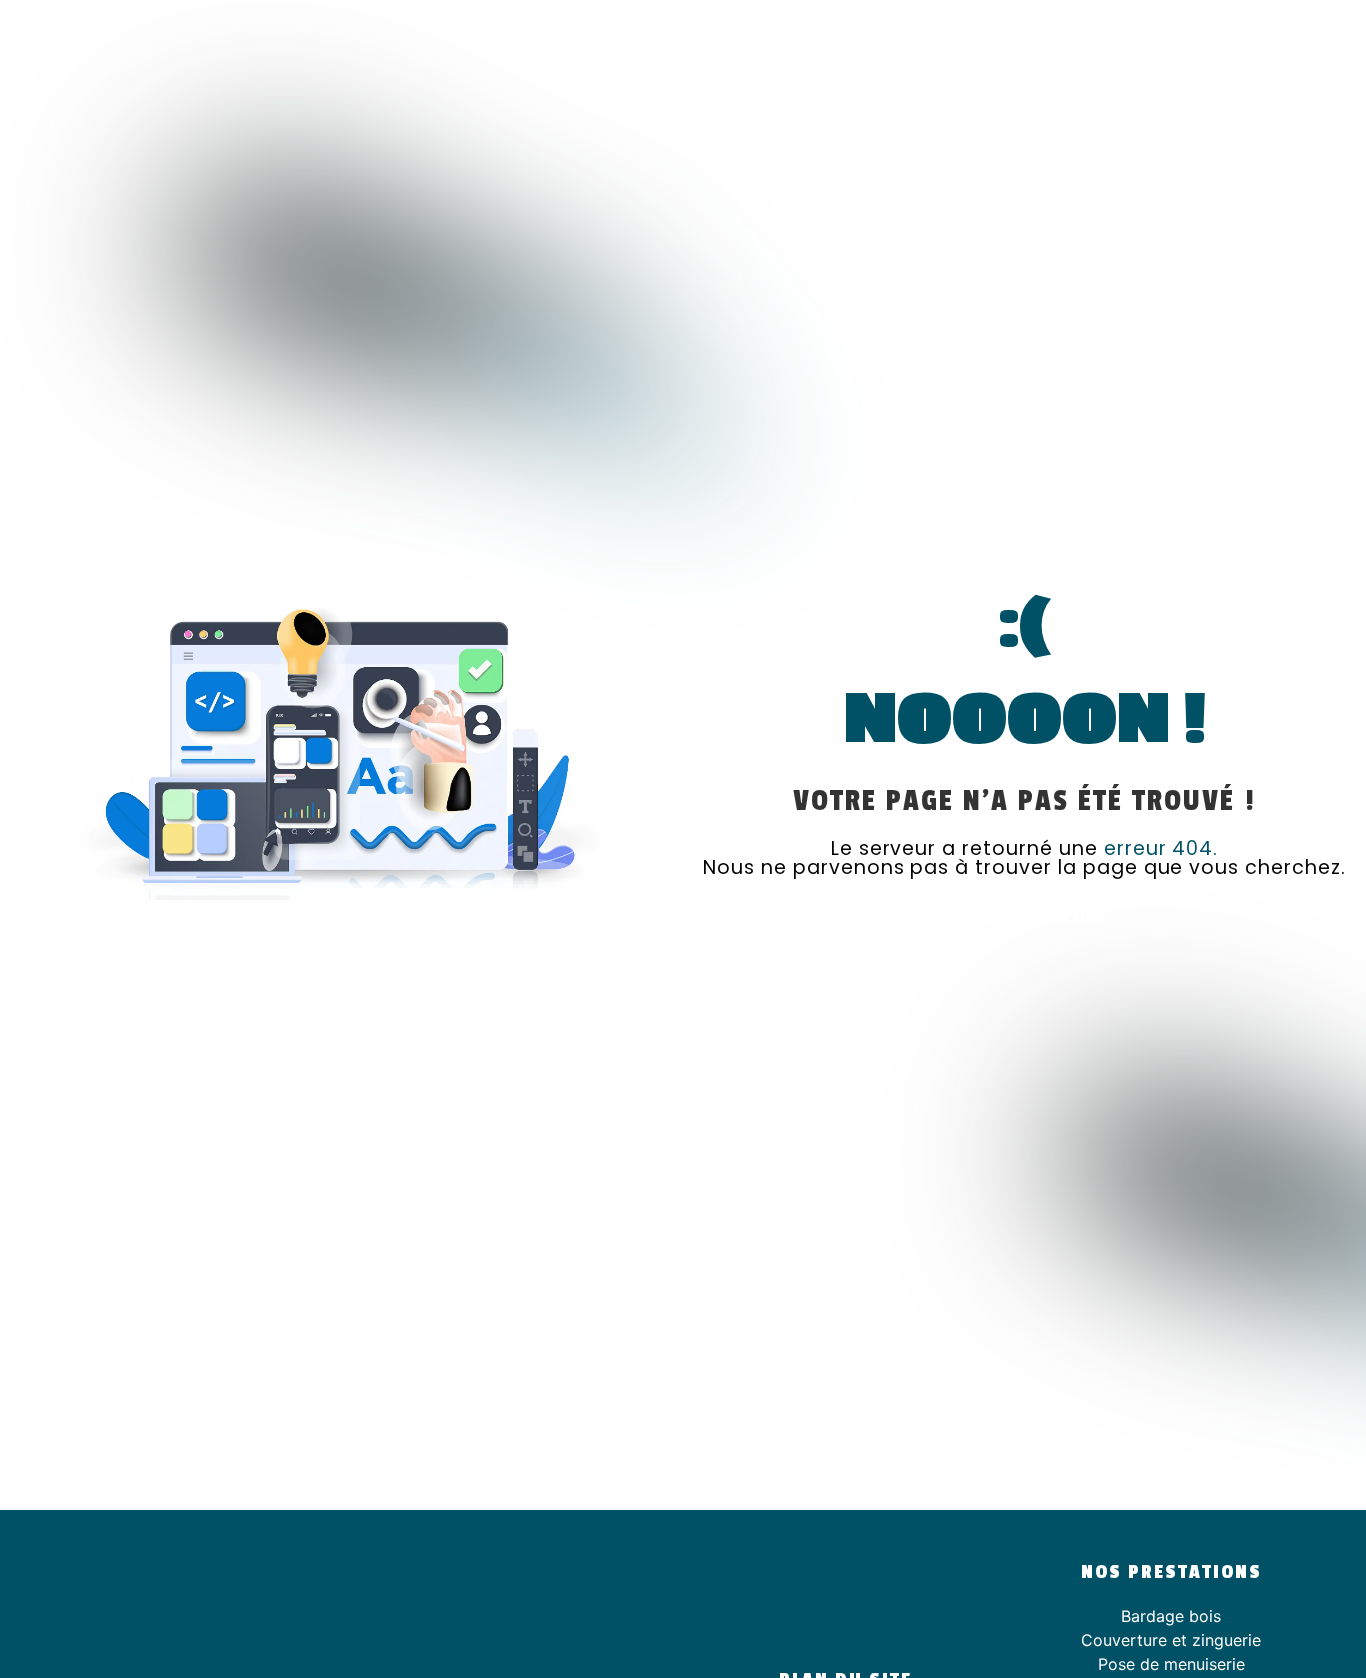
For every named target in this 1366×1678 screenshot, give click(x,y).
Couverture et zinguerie (1171, 1640)
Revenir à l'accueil (1024, 916)
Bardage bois (1171, 1616)
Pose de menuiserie (1171, 1664)
